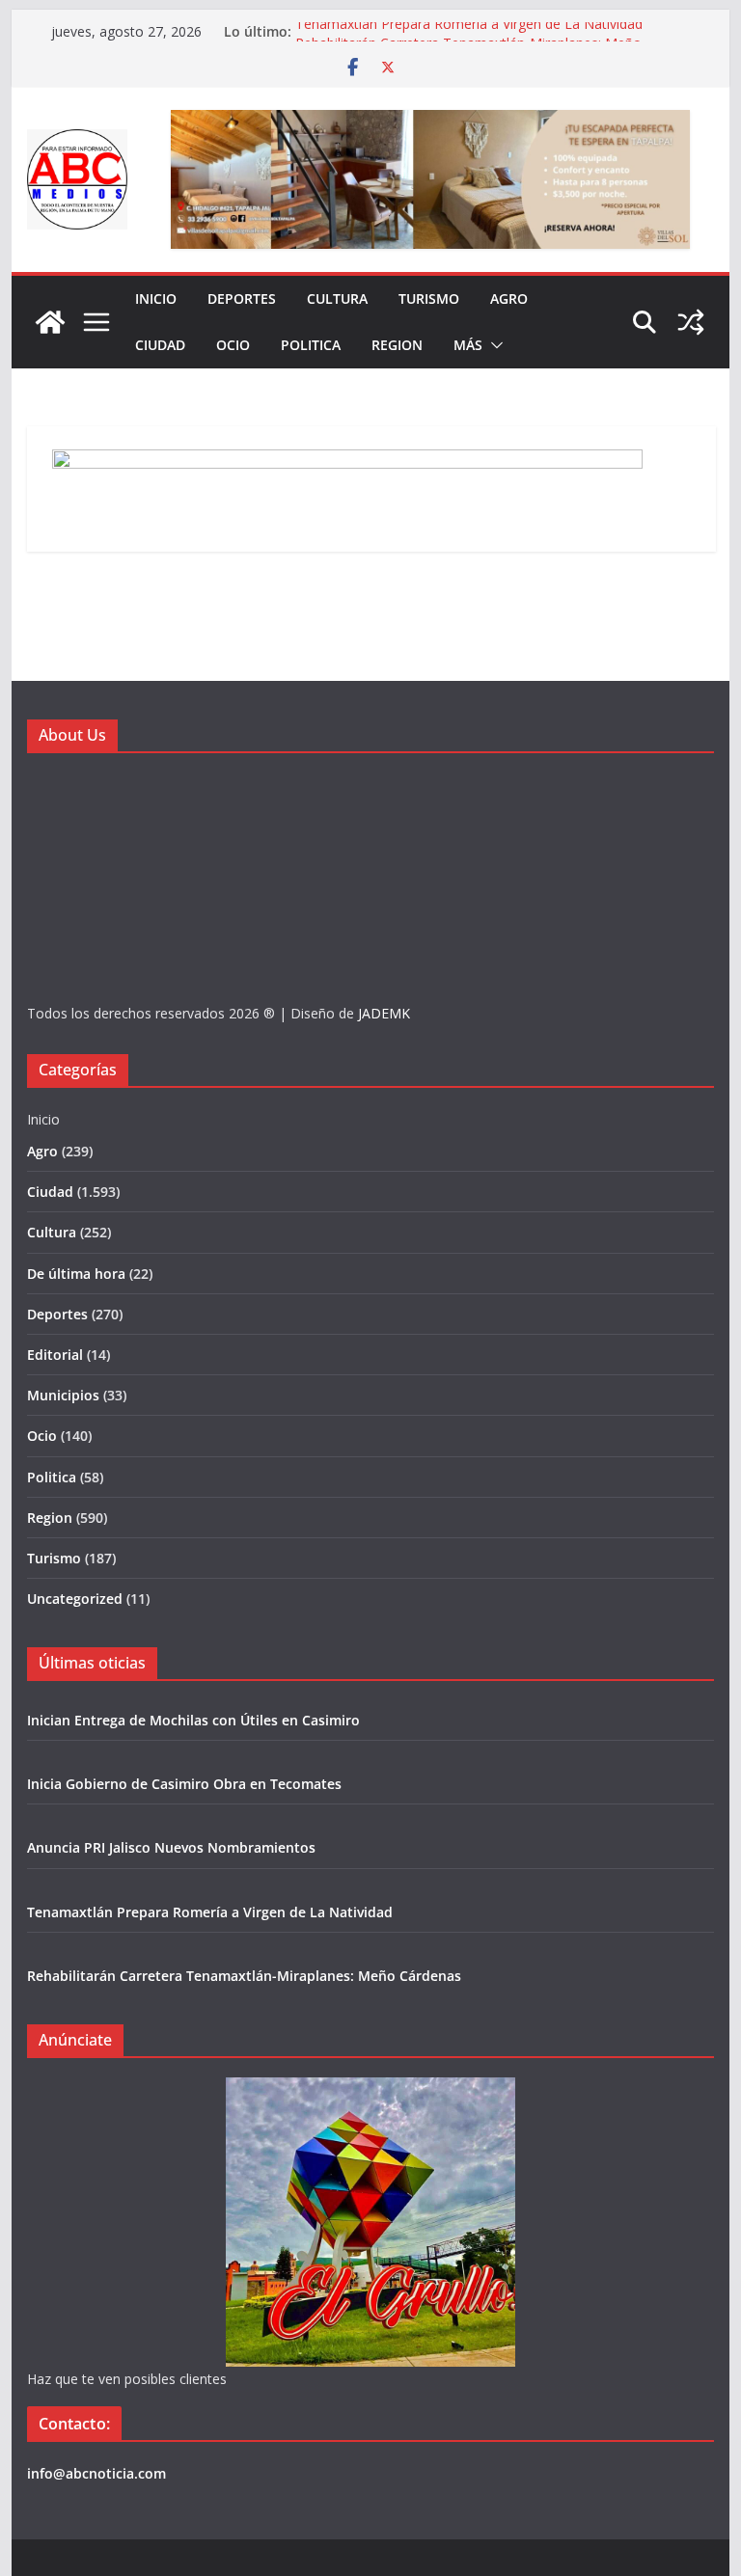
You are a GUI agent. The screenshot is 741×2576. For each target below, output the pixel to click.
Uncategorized (75, 1599)
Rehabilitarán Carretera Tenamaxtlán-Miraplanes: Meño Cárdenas (244, 1976)
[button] (493, 345)
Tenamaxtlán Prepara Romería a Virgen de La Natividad (469, 31)
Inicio (156, 298)
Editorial (55, 1355)
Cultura (337, 298)
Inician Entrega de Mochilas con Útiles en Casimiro (193, 1720)
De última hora (76, 1274)
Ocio (233, 345)
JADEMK (384, 1013)
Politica (311, 345)
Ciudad (160, 345)
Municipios (63, 1395)
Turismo (429, 298)
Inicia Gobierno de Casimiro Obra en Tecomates (184, 1784)
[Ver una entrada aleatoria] (691, 322)
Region (397, 345)
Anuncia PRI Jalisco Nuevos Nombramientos (171, 1847)
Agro (509, 298)
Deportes (242, 298)
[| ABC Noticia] (50, 322)
